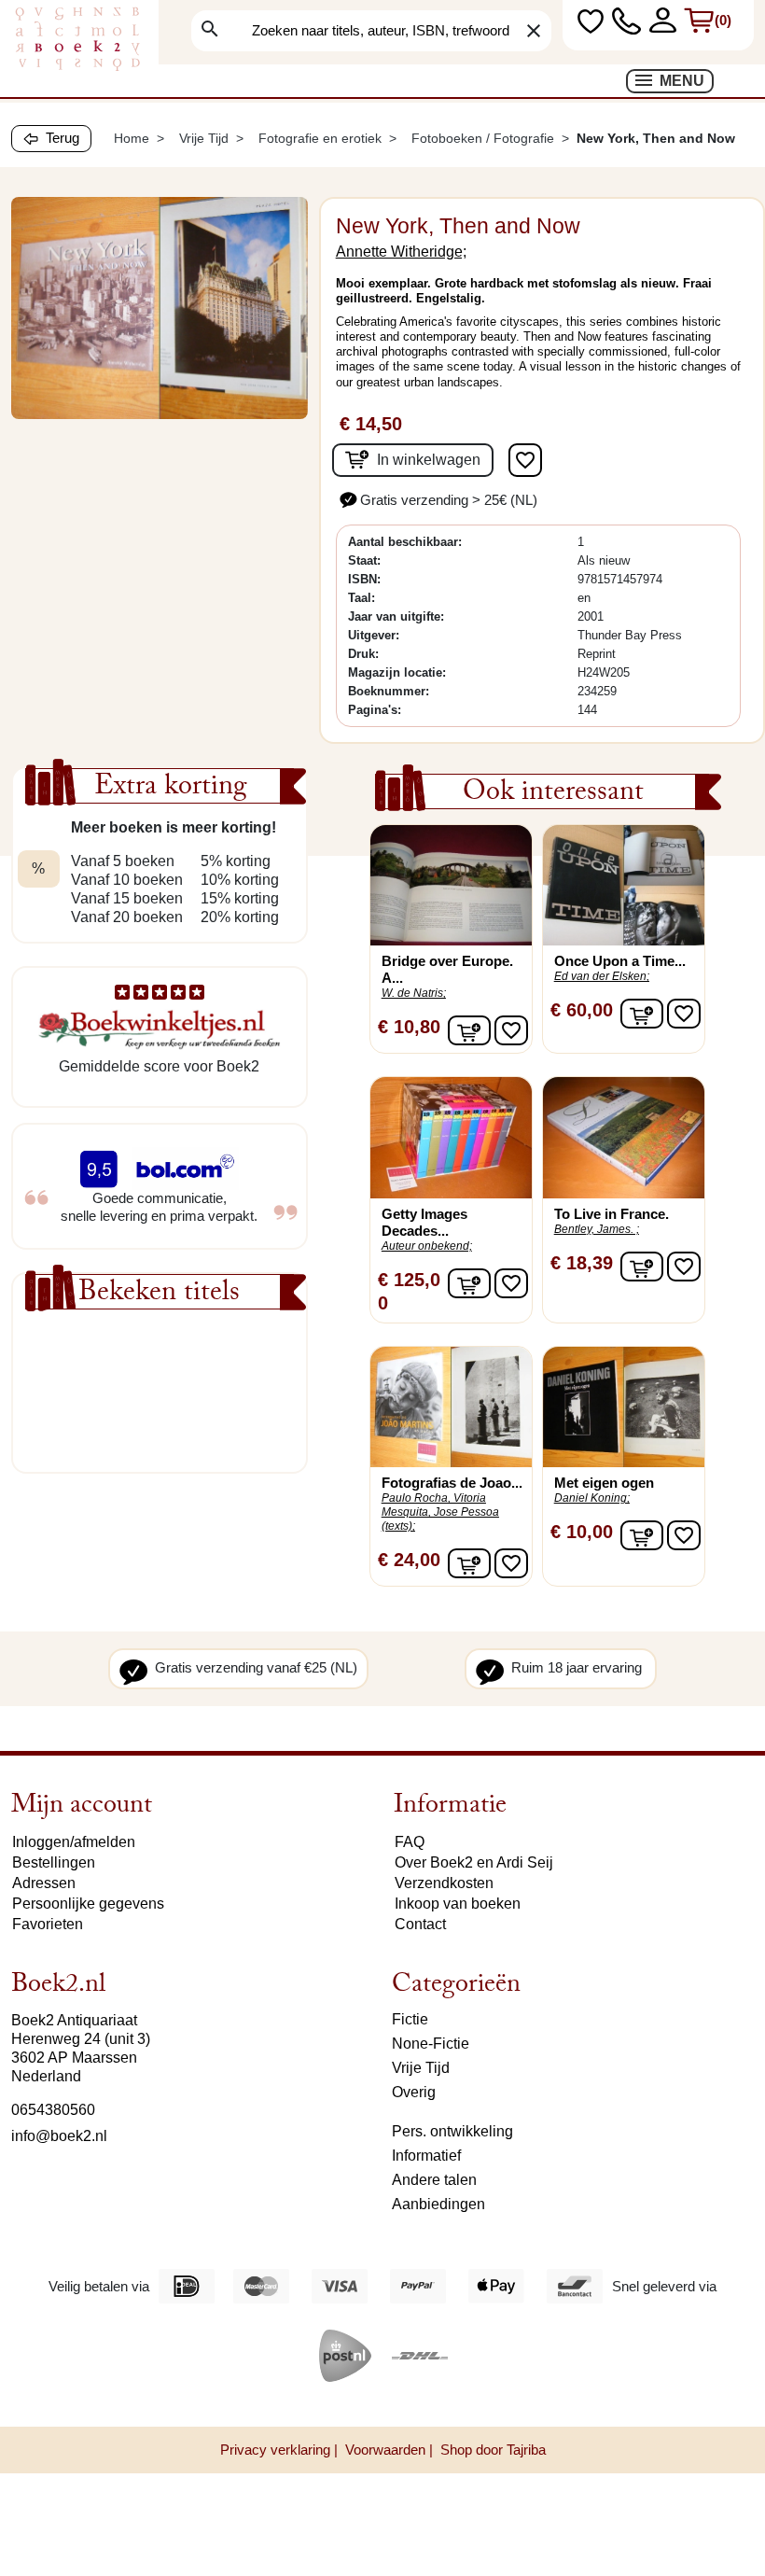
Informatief (426, 2156)
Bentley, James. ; (597, 1229)
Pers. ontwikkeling (452, 2131)
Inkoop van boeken (458, 1904)
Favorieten (48, 1924)
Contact (420, 1924)
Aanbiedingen (438, 2204)
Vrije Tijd (421, 2068)
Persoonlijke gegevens (88, 1904)
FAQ (410, 1842)
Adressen (44, 1883)
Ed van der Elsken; (602, 976)
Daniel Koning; (592, 1498)
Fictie (410, 2019)
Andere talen (434, 2180)
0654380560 (53, 2110)
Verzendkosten (444, 1883)
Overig (414, 2092)
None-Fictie (431, 2044)
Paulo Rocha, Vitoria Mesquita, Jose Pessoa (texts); (440, 1512)
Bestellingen (54, 1862)
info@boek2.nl (59, 2136)
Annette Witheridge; (401, 252)
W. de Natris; (414, 993)
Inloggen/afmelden (74, 1842)
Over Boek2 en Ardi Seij (474, 1862)
